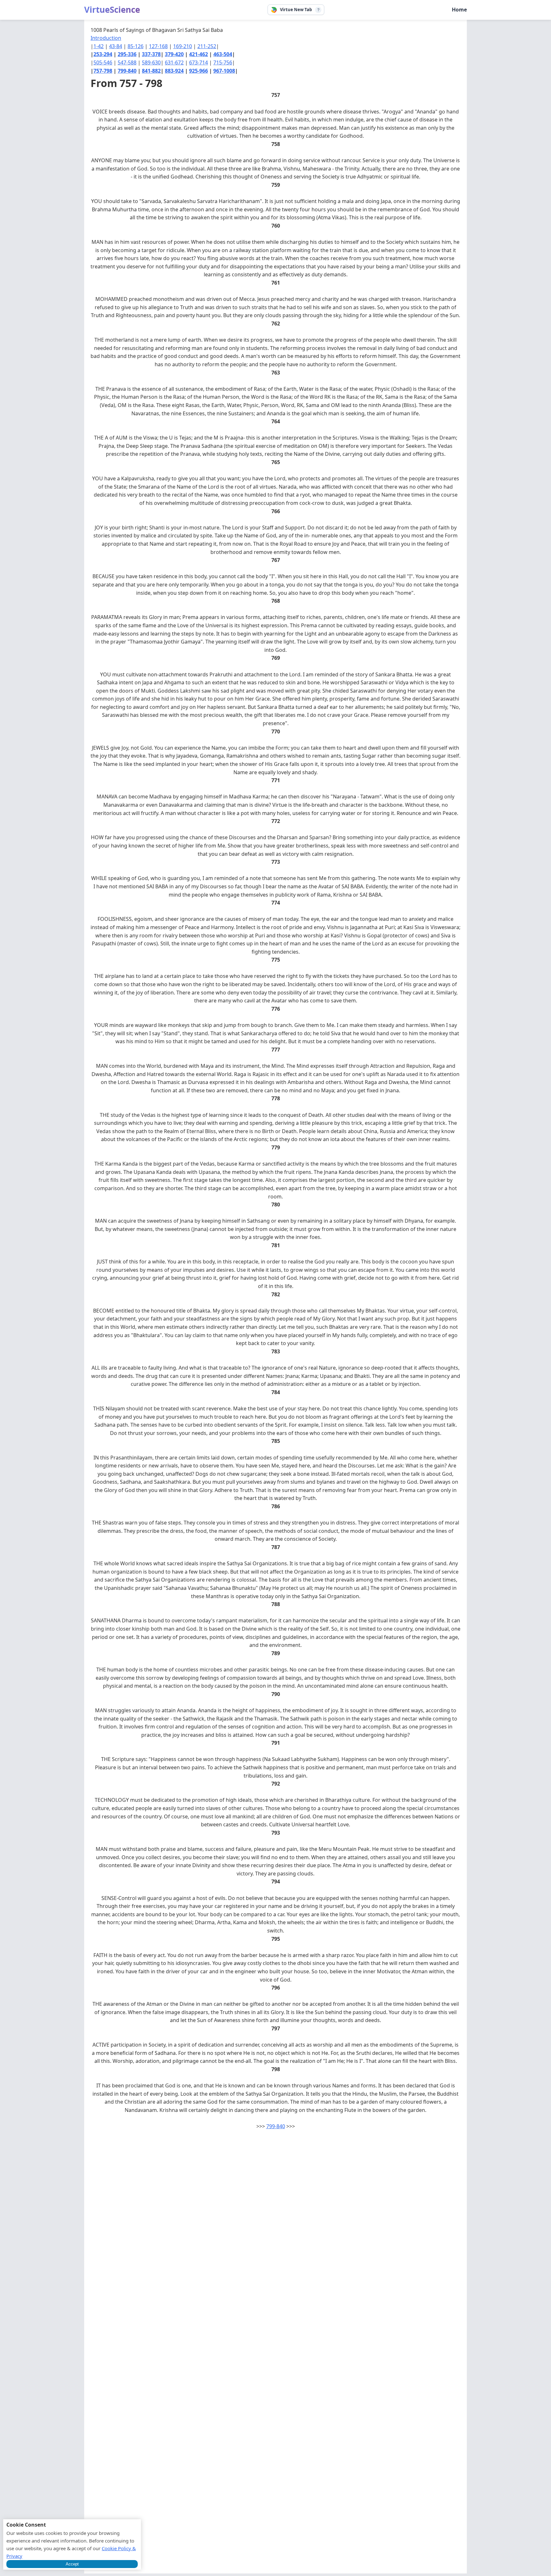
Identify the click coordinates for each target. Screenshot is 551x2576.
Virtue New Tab (296, 10)
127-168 (158, 46)
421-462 (198, 54)
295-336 (127, 54)
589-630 (151, 62)
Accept (72, 2564)
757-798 (103, 71)
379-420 (174, 54)
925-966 (198, 71)
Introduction (106, 38)
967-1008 (224, 71)
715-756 (223, 62)
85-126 (136, 46)
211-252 (207, 46)
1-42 (99, 46)
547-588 (127, 62)
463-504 (223, 54)
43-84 (116, 46)
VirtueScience (112, 10)
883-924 (174, 71)
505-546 (103, 62)
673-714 (198, 62)
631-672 (174, 62)
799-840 (127, 71)
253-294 (103, 54)
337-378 (151, 54)
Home (459, 10)
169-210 (183, 46)
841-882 (151, 71)
